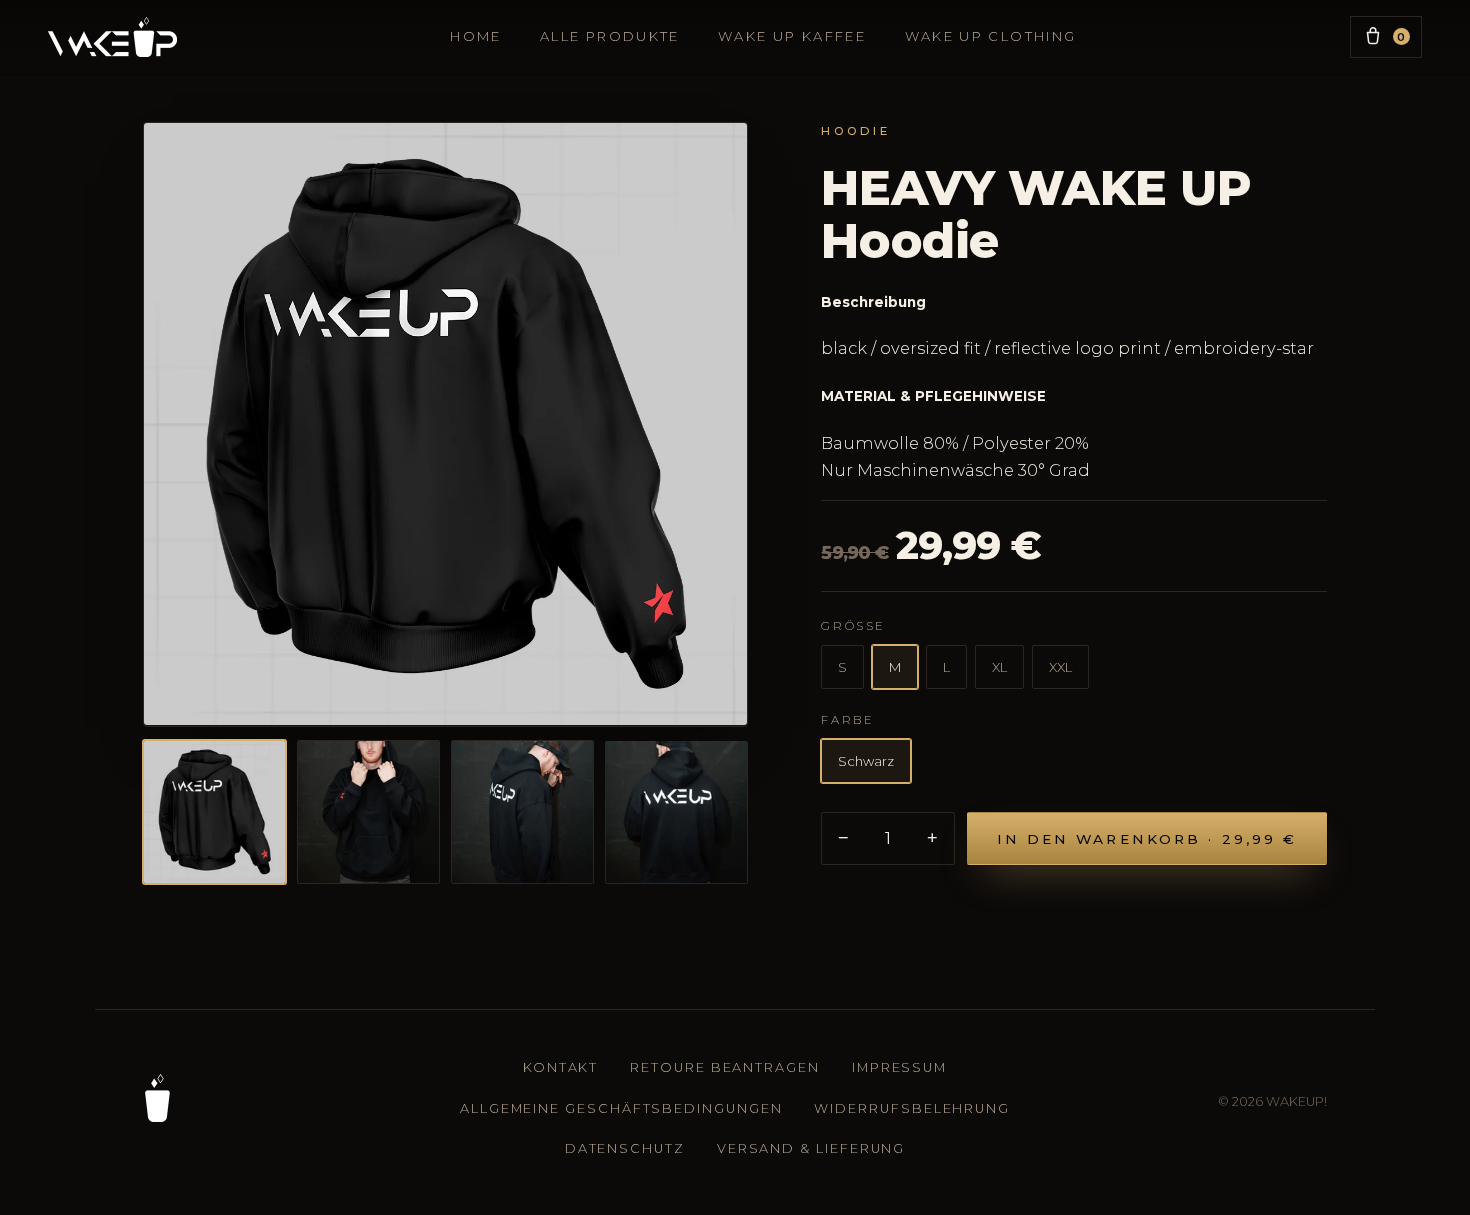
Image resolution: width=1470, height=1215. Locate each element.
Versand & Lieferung (811, 1148)
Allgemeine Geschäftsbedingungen (621, 1108)
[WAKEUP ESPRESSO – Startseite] (112, 37)
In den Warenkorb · (1147, 839)
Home (475, 36)
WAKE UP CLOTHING (991, 36)
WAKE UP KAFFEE (792, 36)
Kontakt (560, 1067)
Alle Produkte (610, 36)
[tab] (214, 811)
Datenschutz (625, 1148)
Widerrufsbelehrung (912, 1108)
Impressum (899, 1067)
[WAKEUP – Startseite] (157, 1098)
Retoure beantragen (725, 1067)
